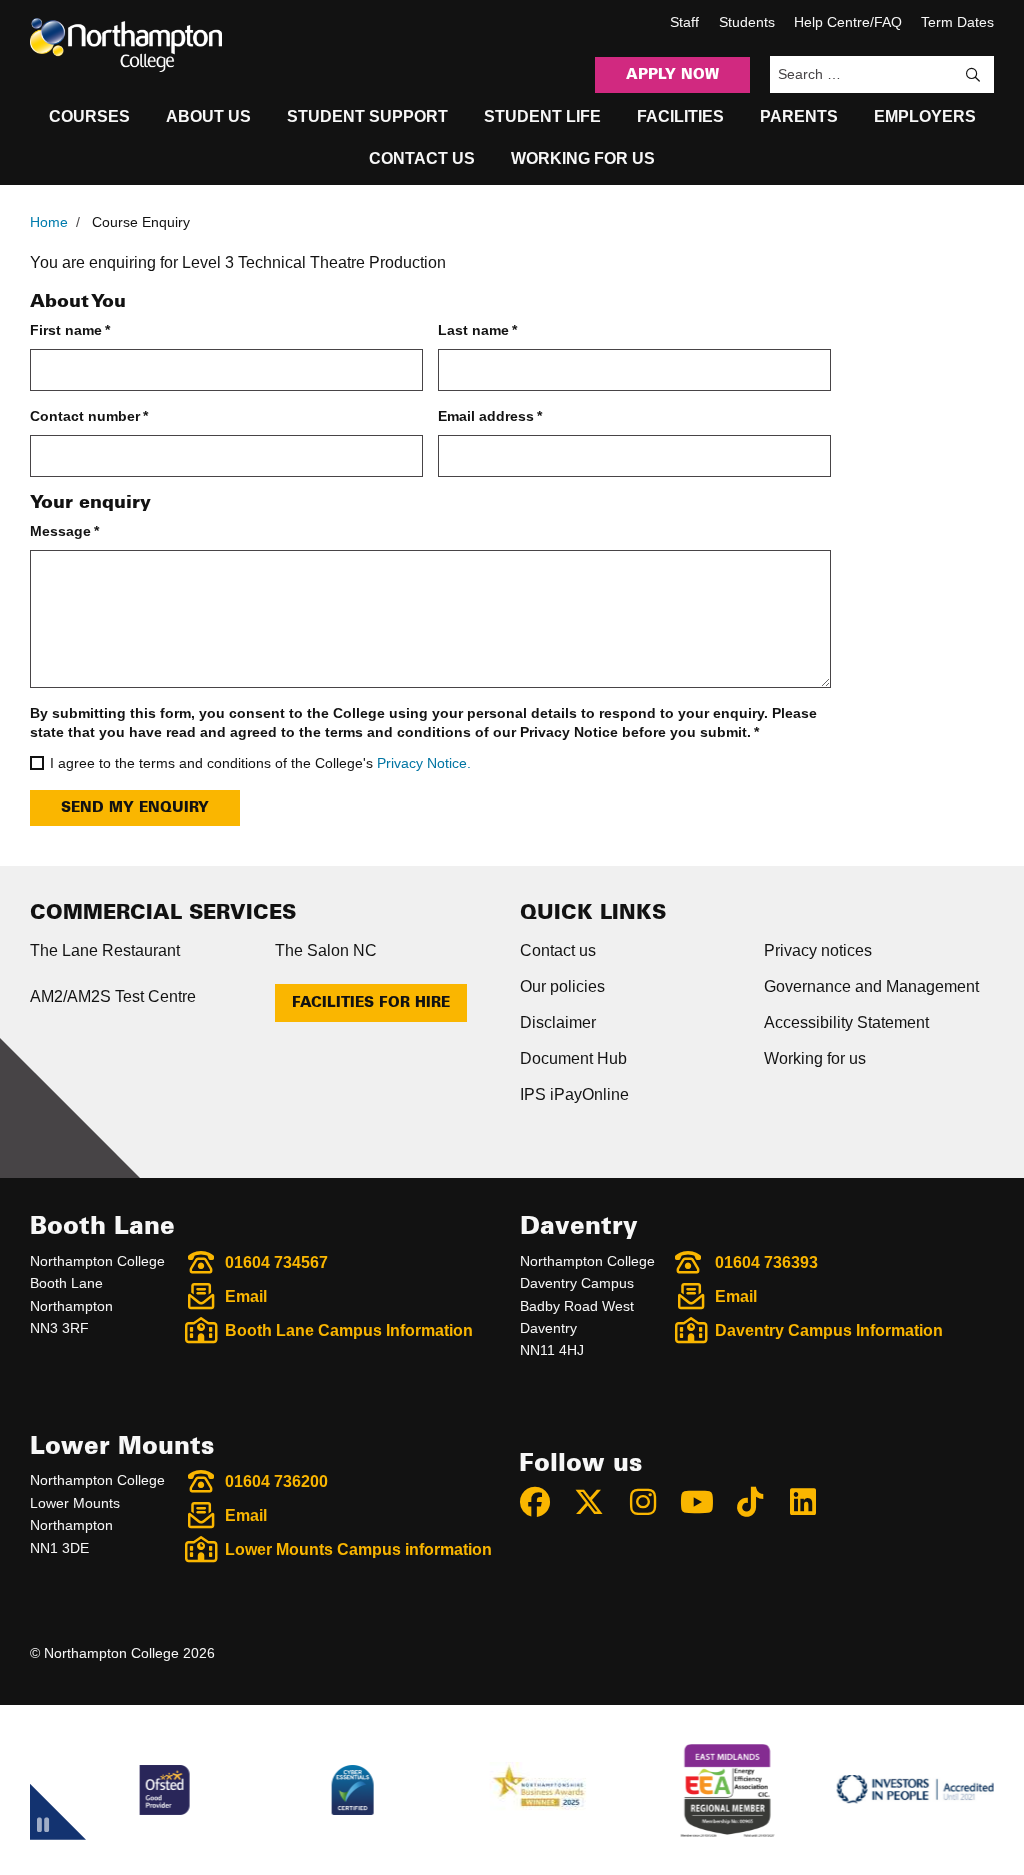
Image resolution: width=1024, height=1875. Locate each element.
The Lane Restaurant (105, 950)
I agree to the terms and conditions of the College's (260, 763)
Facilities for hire (371, 1003)
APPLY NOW (672, 75)
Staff (684, 22)
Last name (477, 330)
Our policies (562, 986)
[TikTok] (759, 1502)
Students (747, 22)
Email (246, 1296)
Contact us (558, 950)
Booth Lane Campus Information (349, 1330)
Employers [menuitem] (925, 116)
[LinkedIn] (812, 1502)
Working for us (815, 1058)
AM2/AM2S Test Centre (113, 996)
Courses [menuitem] (89, 116)
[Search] (973, 75)
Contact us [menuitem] (422, 158)
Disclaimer (558, 1022)
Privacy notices (818, 950)
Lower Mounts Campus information (358, 1549)
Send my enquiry (135, 808)
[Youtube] (705, 1502)
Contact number (89, 416)
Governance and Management (871, 986)
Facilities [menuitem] (680, 116)
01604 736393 (766, 1262)
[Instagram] (652, 1502)
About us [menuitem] (208, 116)
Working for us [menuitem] (583, 158)
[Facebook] (544, 1502)
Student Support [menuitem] (367, 116)
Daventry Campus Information (829, 1330)
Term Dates (957, 22)
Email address (490, 416)
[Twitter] (598, 1502)
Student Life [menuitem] (542, 116)
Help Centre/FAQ (848, 22)
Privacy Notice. (424, 763)
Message (64, 531)
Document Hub (573, 1058)
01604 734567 (276, 1262)
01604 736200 (276, 1481)
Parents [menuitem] (799, 116)
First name (70, 330)
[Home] (126, 45)
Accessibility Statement (846, 1022)
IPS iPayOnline (574, 1094)
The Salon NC (326, 950)
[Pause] (43, 1828)
